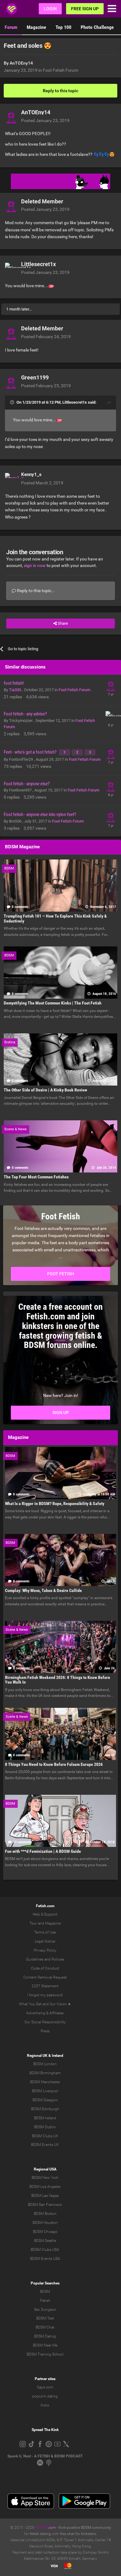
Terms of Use (45, 1932)
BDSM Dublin (45, 2127)
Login (50, 9)
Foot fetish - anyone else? (27, 784)
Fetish (45, 2301)
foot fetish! (14, 683)
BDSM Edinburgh (45, 2109)
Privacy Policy (45, 1950)
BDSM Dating (45, 2336)
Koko (45, 2405)
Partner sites (45, 2379)
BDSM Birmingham (45, 2073)
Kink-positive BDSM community (85, 2528)
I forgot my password (45, 1995)
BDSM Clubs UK (45, 2136)
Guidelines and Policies (45, 1959)
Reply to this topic (60, 91)
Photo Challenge (97, 27)
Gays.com (45, 2387)
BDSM (45, 2292)
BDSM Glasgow (45, 2100)
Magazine (36, 27)
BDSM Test (45, 2318)
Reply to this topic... (36, 591)
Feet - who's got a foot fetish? (31, 752)
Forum (11, 27)
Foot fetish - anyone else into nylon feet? (40, 814)
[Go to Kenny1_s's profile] (11, 479)
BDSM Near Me (45, 2345)
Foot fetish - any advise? (25, 714)
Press (45, 2031)
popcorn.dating (45, 2396)
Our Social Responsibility (45, 2022)
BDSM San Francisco (45, 2205)
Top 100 (63, 27)
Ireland (58, 2056)
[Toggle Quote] (13, 402)
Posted (45, 120)
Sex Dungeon (45, 2310)
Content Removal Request (45, 1977)
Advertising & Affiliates (45, 2013)
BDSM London (45, 2064)
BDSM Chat (45, 2327)
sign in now (35, 565)
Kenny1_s (31, 474)
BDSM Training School (45, 2354)
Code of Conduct (45, 1968)
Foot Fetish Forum (60, 70)
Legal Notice (45, 1941)
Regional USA (45, 2169)
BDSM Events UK (45, 2145)
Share (62, 623)
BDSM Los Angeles (45, 2187)
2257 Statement (45, 1986)
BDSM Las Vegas (45, 2196)
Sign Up (61, 1413)
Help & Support (45, 1914)
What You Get (30, 2004)
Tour (33, 1923)
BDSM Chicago (45, 2232)
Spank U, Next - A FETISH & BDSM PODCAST (45, 2456)
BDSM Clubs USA (45, 2250)
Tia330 (16, 690)
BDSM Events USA (45, 2259)
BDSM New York (45, 2178)
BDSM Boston (45, 2214)
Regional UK (37, 2056)
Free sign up (85, 9)
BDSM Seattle (45, 2241)
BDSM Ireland (45, 2118)
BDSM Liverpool (45, 2091)
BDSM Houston (45, 2223)
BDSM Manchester (45, 2082)
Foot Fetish (60, 1274)
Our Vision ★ (60, 2004)
